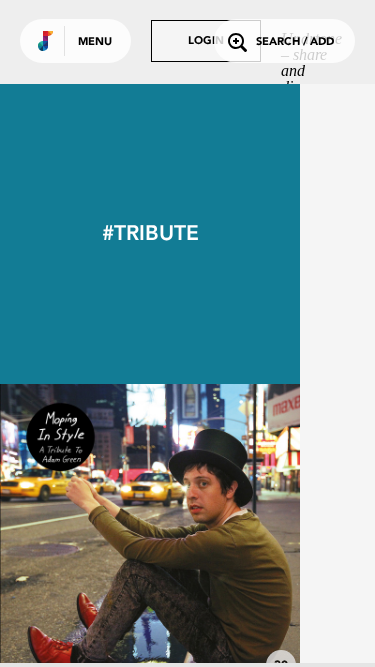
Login (206, 41)
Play (150, 534)
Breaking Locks (150, 629)
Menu (95, 42)
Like (87, 534)
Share (212, 534)
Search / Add (295, 42)
